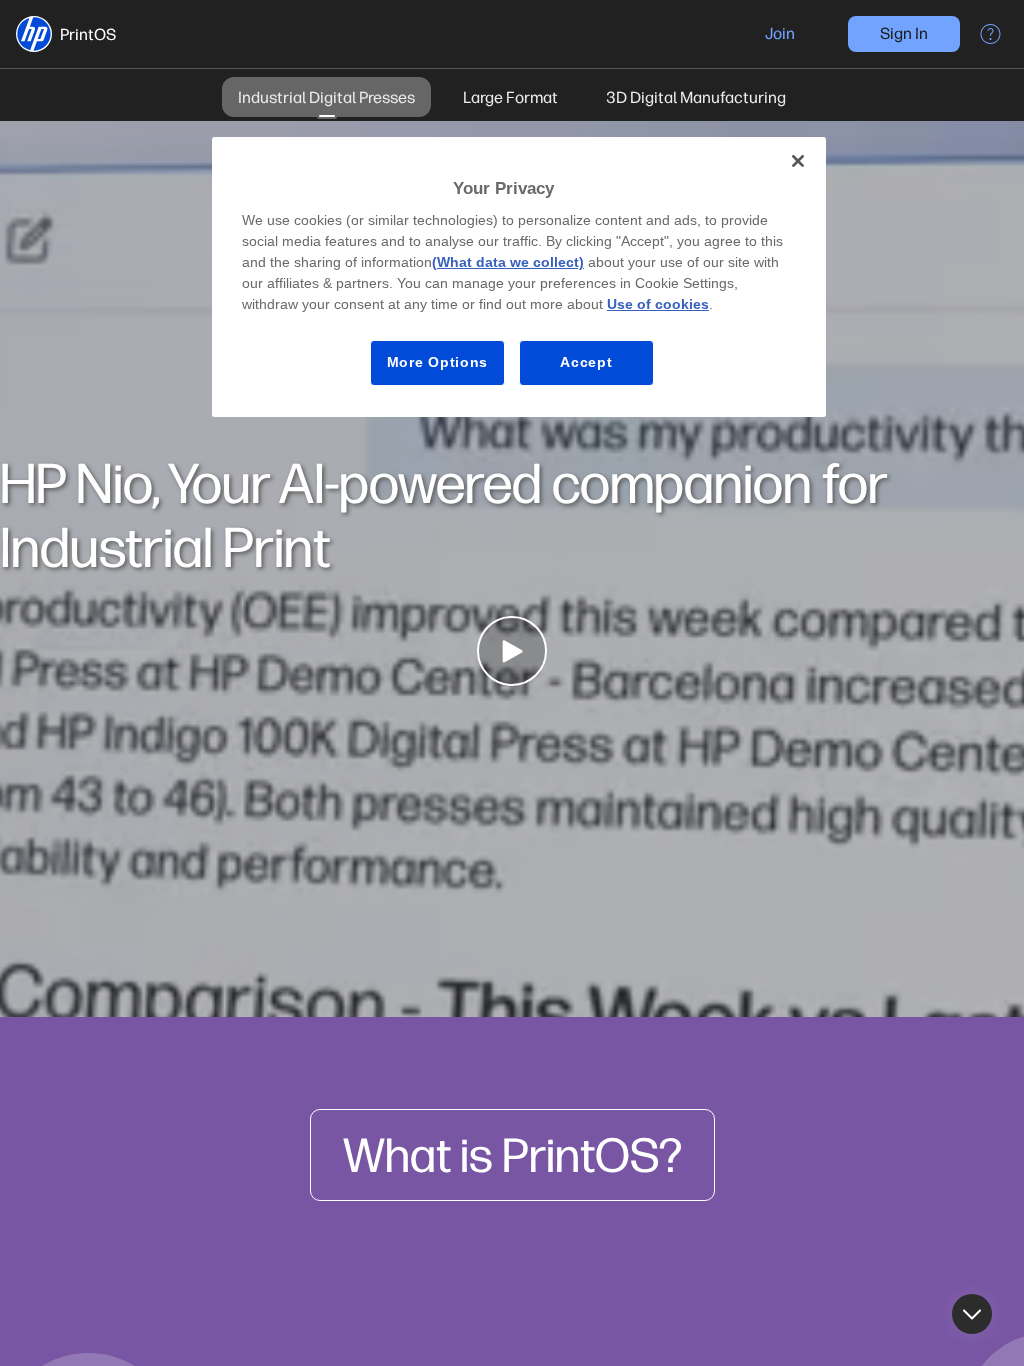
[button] (34, 34)
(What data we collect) (508, 262)
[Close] (798, 161)
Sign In (904, 33)
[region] (519, 277)
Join (780, 33)
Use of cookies (658, 304)
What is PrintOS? (512, 1155)
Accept (586, 362)
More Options (437, 362)
